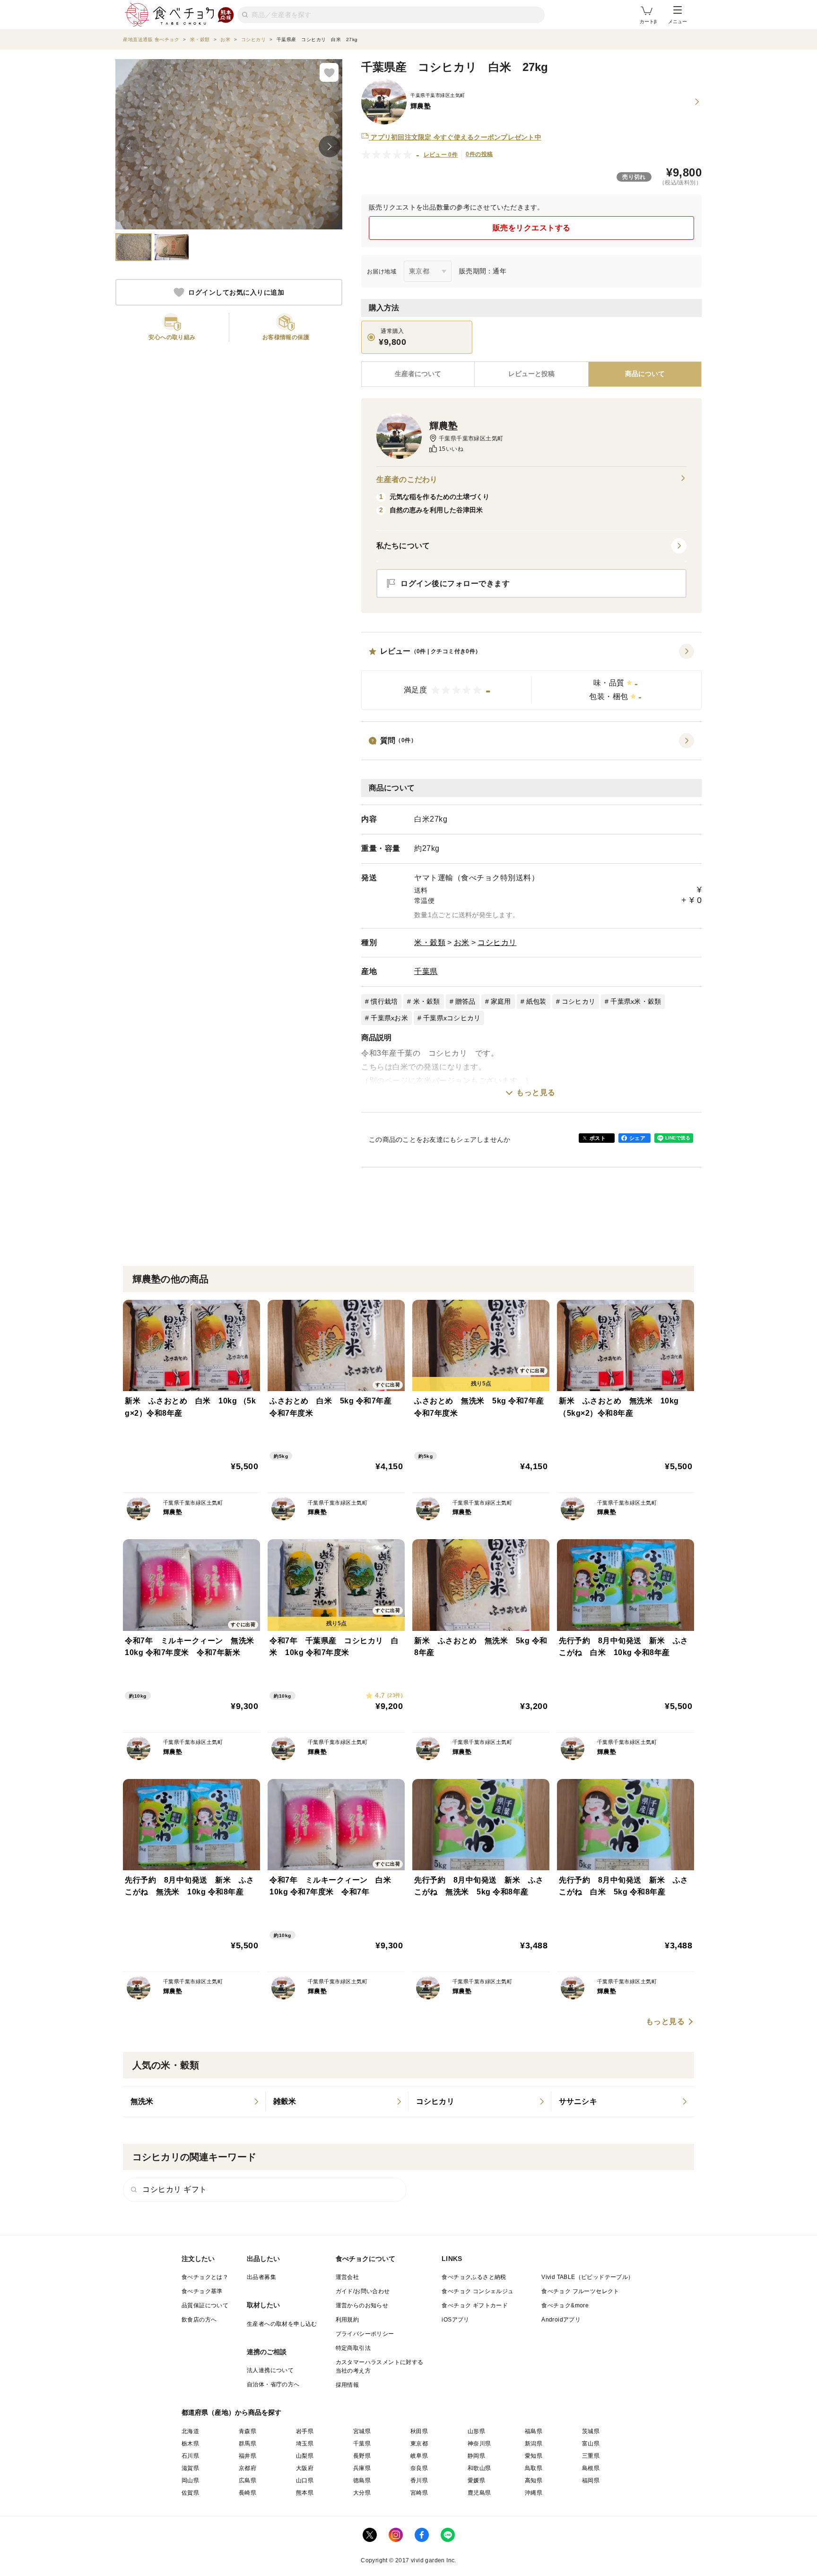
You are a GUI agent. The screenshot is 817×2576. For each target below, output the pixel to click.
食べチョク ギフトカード (475, 2305)
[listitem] (194, 2102)
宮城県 (362, 2431)
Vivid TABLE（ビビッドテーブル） (587, 2277)
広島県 (248, 2480)
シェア (637, 1138)
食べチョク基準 (202, 2291)
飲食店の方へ (199, 2320)
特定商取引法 (353, 2348)
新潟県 (534, 2444)
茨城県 (591, 2431)
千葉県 (426, 971)
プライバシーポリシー (365, 2334)
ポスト (598, 1138)
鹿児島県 (479, 2493)
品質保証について (205, 2305)
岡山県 (190, 2480)
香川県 (419, 2480)
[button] (531, 677)
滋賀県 (190, 2468)
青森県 (248, 2431)
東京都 (419, 2444)
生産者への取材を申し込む (282, 2324)
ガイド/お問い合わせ (363, 2291)
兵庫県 (362, 2468)
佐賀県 (190, 2493)
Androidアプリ (561, 2320)
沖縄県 (534, 2493)
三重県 (591, 2456)
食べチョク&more (565, 2305)
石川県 (190, 2456)
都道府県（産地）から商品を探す (232, 2412)
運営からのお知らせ (362, 2305)
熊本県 (305, 2493)
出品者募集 (261, 2277)
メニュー (678, 22)
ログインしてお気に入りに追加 (236, 292)
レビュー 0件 (441, 155)
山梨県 (305, 2456)
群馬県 (248, 2444)
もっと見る (536, 1092)
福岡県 (591, 2480)
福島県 (534, 2431)
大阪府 (305, 2468)
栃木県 (190, 2444)
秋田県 (419, 2431)
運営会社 (348, 2277)
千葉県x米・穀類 (636, 1001)
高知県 (534, 2480)
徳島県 (362, 2480)
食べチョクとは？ (205, 2277)
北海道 (190, 2431)
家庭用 (501, 1001)
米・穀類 (430, 942)
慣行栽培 (384, 1001)
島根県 (591, 2468)
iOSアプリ (455, 2320)
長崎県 (248, 2493)
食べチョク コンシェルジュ (478, 2291)
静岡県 (476, 2456)
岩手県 (305, 2431)
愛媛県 (476, 2480)
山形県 (476, 2431)
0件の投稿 (479, 154)
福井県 (248, 2456)
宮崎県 (419, 2493)
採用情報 (348, 2385)
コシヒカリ (497, 942)
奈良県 (419, 2468)
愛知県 (534, 2456)
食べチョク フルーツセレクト (580, 2291)
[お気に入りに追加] (329, 72)
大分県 (362, 2493)
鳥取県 (534, 2468)
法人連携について (270, 2370)
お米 (462, 942)
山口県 (305, 2480)
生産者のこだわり (407, 479)
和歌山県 (479, 2468)
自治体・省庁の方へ (273, 2384)
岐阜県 (419, 2456)
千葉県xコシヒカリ (452, 1018)
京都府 (248, 2468)
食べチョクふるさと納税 (474, 2277)
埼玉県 (305, 2444)
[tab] (531, 374)
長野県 (362, 2456)
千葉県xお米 (389, 1018)
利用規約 (348, 2320)
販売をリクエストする (532, 228)
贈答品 (465, 1001)
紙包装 (536, 1001)
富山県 (591, 2444)
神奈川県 (479, 2444)
